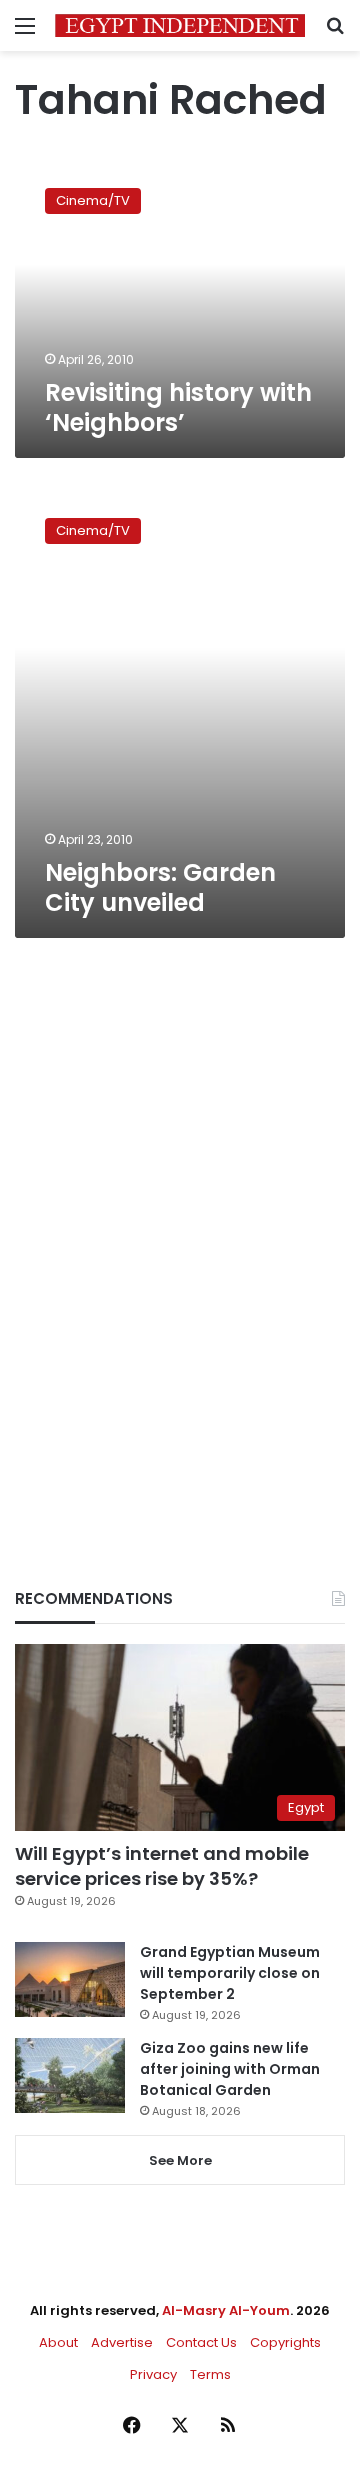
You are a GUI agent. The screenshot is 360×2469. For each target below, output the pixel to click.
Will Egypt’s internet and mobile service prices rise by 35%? (162, 1866)
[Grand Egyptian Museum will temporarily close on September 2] (70, 1979)
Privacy (153, 2374)
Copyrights (285, 2342)
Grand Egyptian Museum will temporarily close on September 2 (230, 1973)
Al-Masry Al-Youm (226, 2310)
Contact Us (201, 2342)
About (58, 2342)
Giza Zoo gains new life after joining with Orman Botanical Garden (230, 2069)
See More (180, 2160)
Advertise (122, 2342)
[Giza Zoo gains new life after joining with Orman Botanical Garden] (70, 2075)
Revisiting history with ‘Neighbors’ (178, 407)
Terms (210, 2374)
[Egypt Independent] (180, 25)
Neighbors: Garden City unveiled (160, 887)
